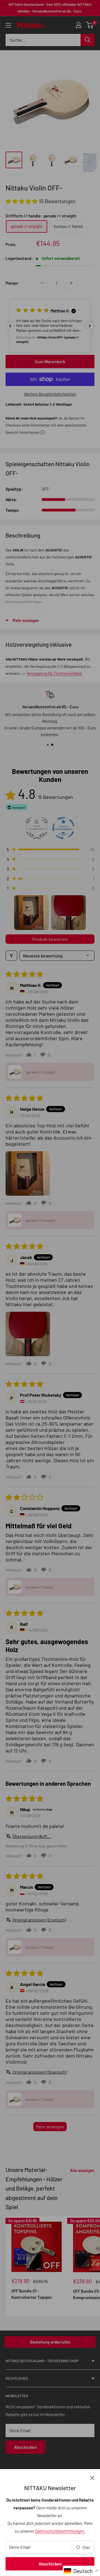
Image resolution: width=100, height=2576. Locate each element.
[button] (22, 201)
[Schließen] (92, 2477)
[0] (90, 25)
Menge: (12, 283)
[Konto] (79, 25)
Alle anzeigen (82, 2170)
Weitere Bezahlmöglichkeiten (50, 394)
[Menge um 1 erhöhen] (71, 283)
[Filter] (11, 956)
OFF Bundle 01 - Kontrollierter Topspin (32, 2294)
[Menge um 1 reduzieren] (42, 283)
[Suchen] (87, 40)
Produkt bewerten (50, 939)
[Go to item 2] (68, 913)
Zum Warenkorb (50, 361)
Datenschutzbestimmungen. (60, 2531)
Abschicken (50, 2564)
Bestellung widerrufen (50, 2342)
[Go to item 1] (32, 913)
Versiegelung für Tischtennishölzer (54, 673)
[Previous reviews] (10, 326)
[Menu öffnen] (8, 25)
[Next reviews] (90, 326)
